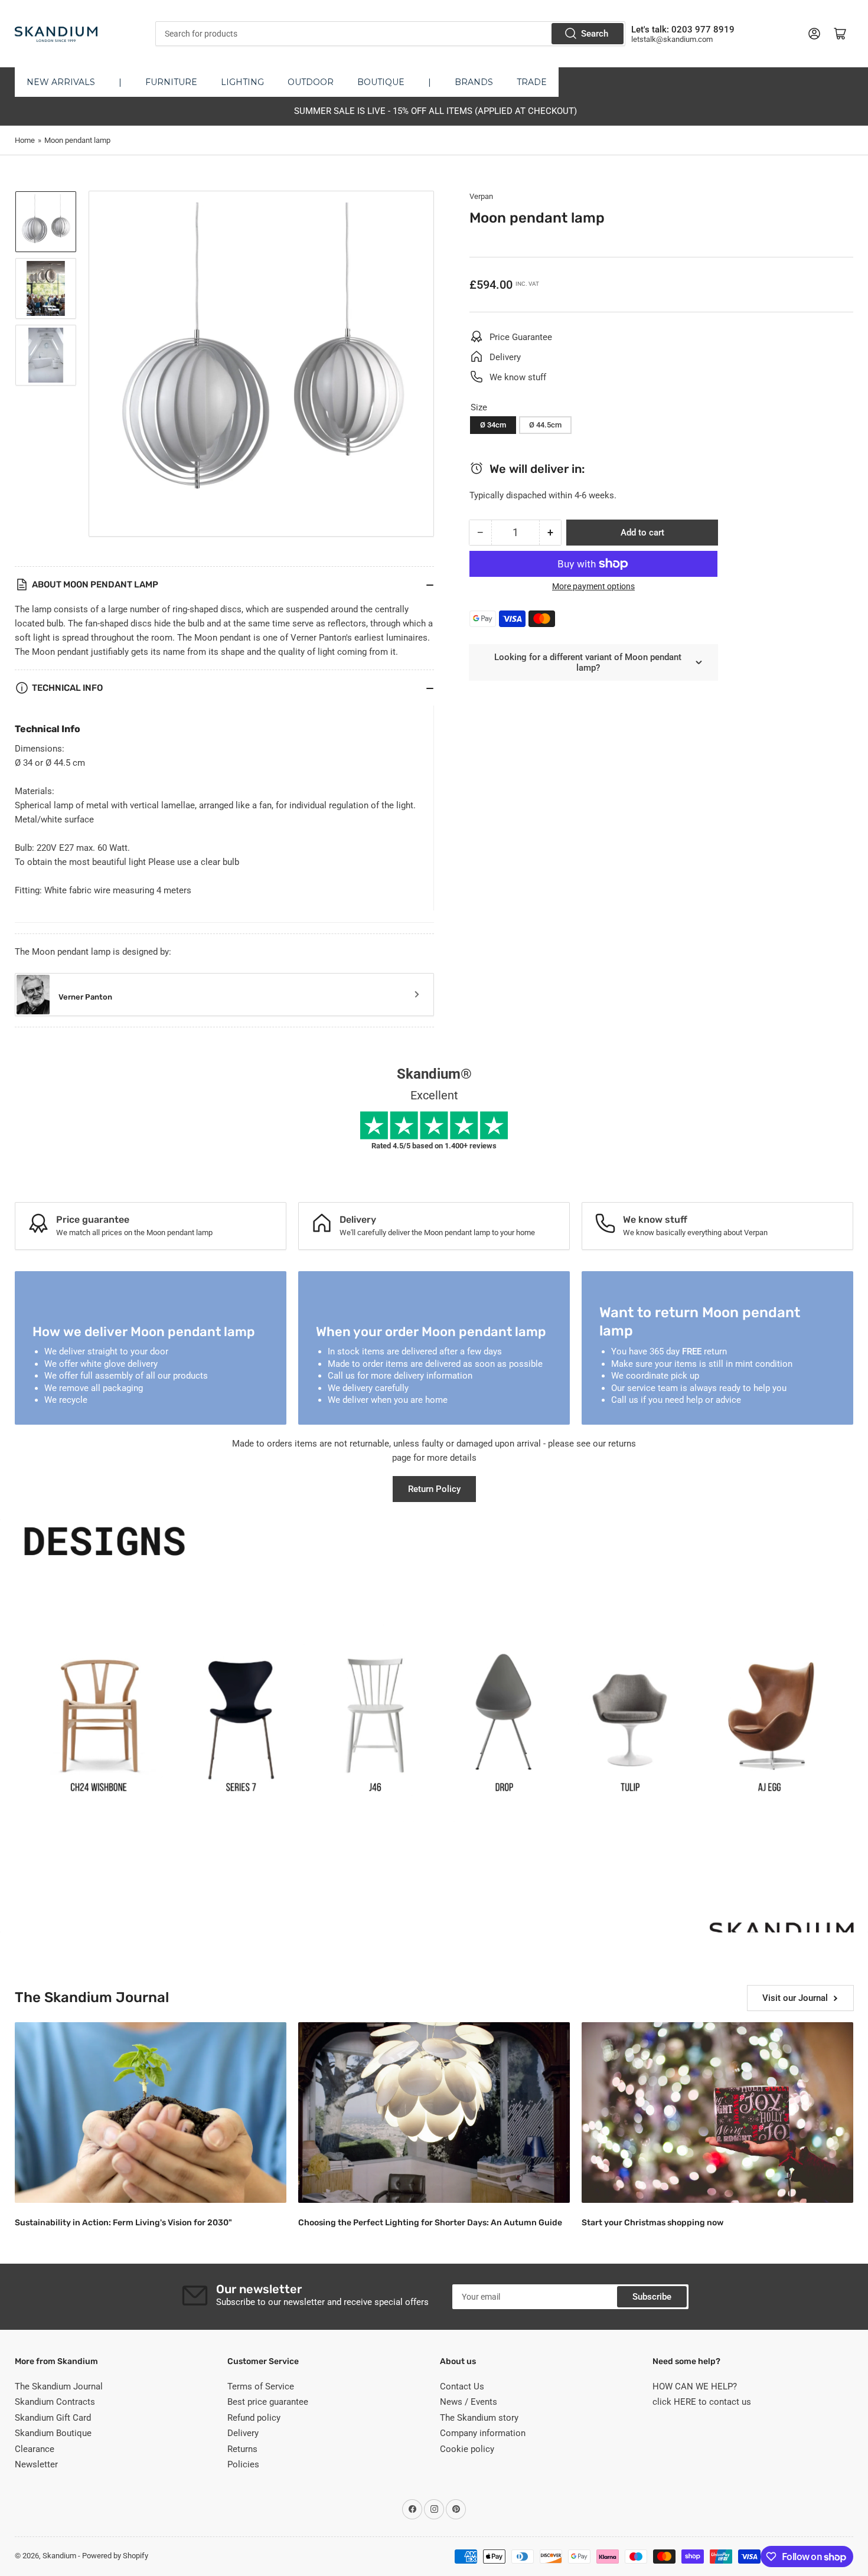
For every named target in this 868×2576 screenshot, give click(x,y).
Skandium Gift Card (53, 2418)
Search (595, 34)
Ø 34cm (493, 425)
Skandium (59, 2556)
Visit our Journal (795, 1998)
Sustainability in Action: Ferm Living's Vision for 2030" (123, 2223)
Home (25, 140)
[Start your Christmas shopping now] (717, 2113)
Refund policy (254, 2418)
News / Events (469, 2402)
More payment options (593, 586)
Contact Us (462, 2386)
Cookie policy (467, 2449)
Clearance (35, 2449)
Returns (242, 2449)
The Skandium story (479, 2418)
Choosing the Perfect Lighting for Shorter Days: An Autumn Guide (430, 2223)
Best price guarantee (268, 2402)
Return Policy (434, 1489)
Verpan (481, 196)
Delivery (243, 2433)
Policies (243, 2464)
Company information (483, 2433)
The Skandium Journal (59, 2386)
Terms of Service (261, 2386)
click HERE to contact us (702, 2402)
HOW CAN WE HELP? (695, 2386)
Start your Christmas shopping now (652, 2223)
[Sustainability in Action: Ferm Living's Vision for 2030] (151, 2113)
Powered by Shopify (115, 2556)
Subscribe (652, 2297)
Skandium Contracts (55, 2402)
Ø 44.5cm (545, 425)
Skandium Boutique (53, 2433)
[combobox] (390, 34)
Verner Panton (85, 997)
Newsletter (36, 2464)
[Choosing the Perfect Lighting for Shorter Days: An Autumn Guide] (434, 2113)
